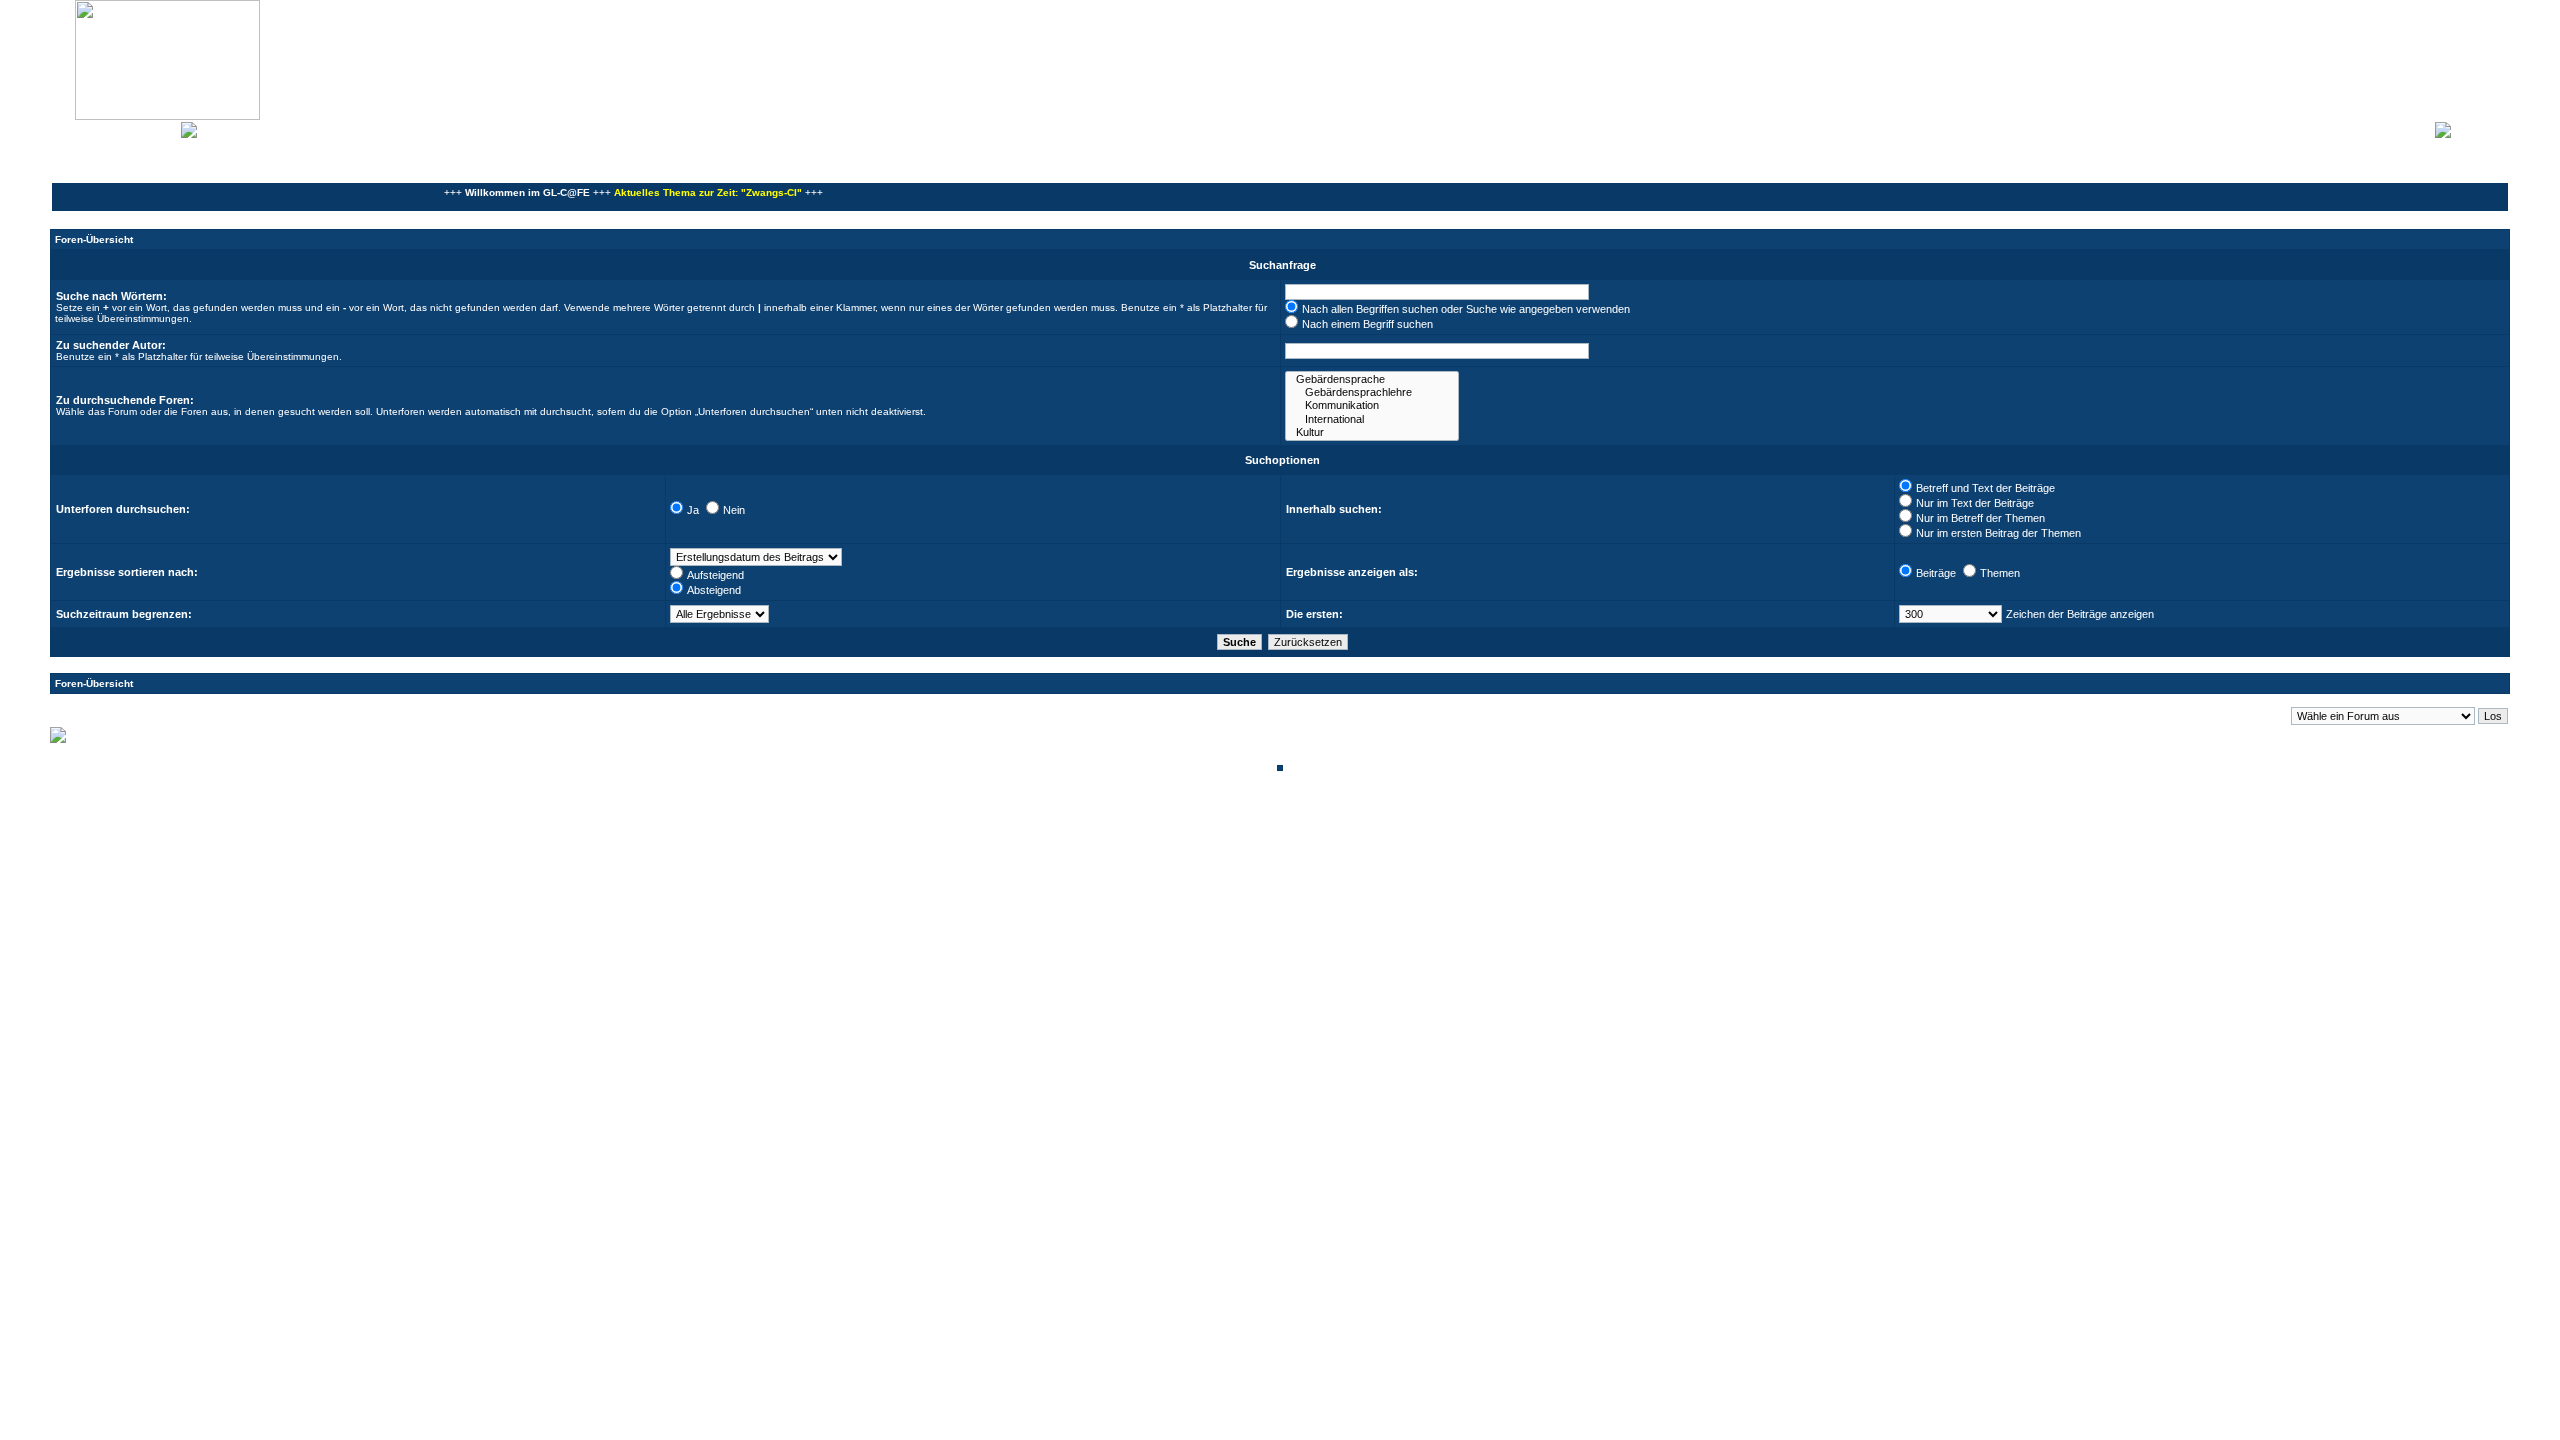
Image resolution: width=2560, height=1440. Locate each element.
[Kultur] (1372, 432)
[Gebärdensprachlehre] (1372, 392)
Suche (159, 128)
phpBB (1212, 820)
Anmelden (2480, 128)
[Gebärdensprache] (1372, 379)
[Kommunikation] (1372, 405)
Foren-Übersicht (94, 239)
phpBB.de (1349, 831)
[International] (1372, 419)
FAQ (124, 128)
